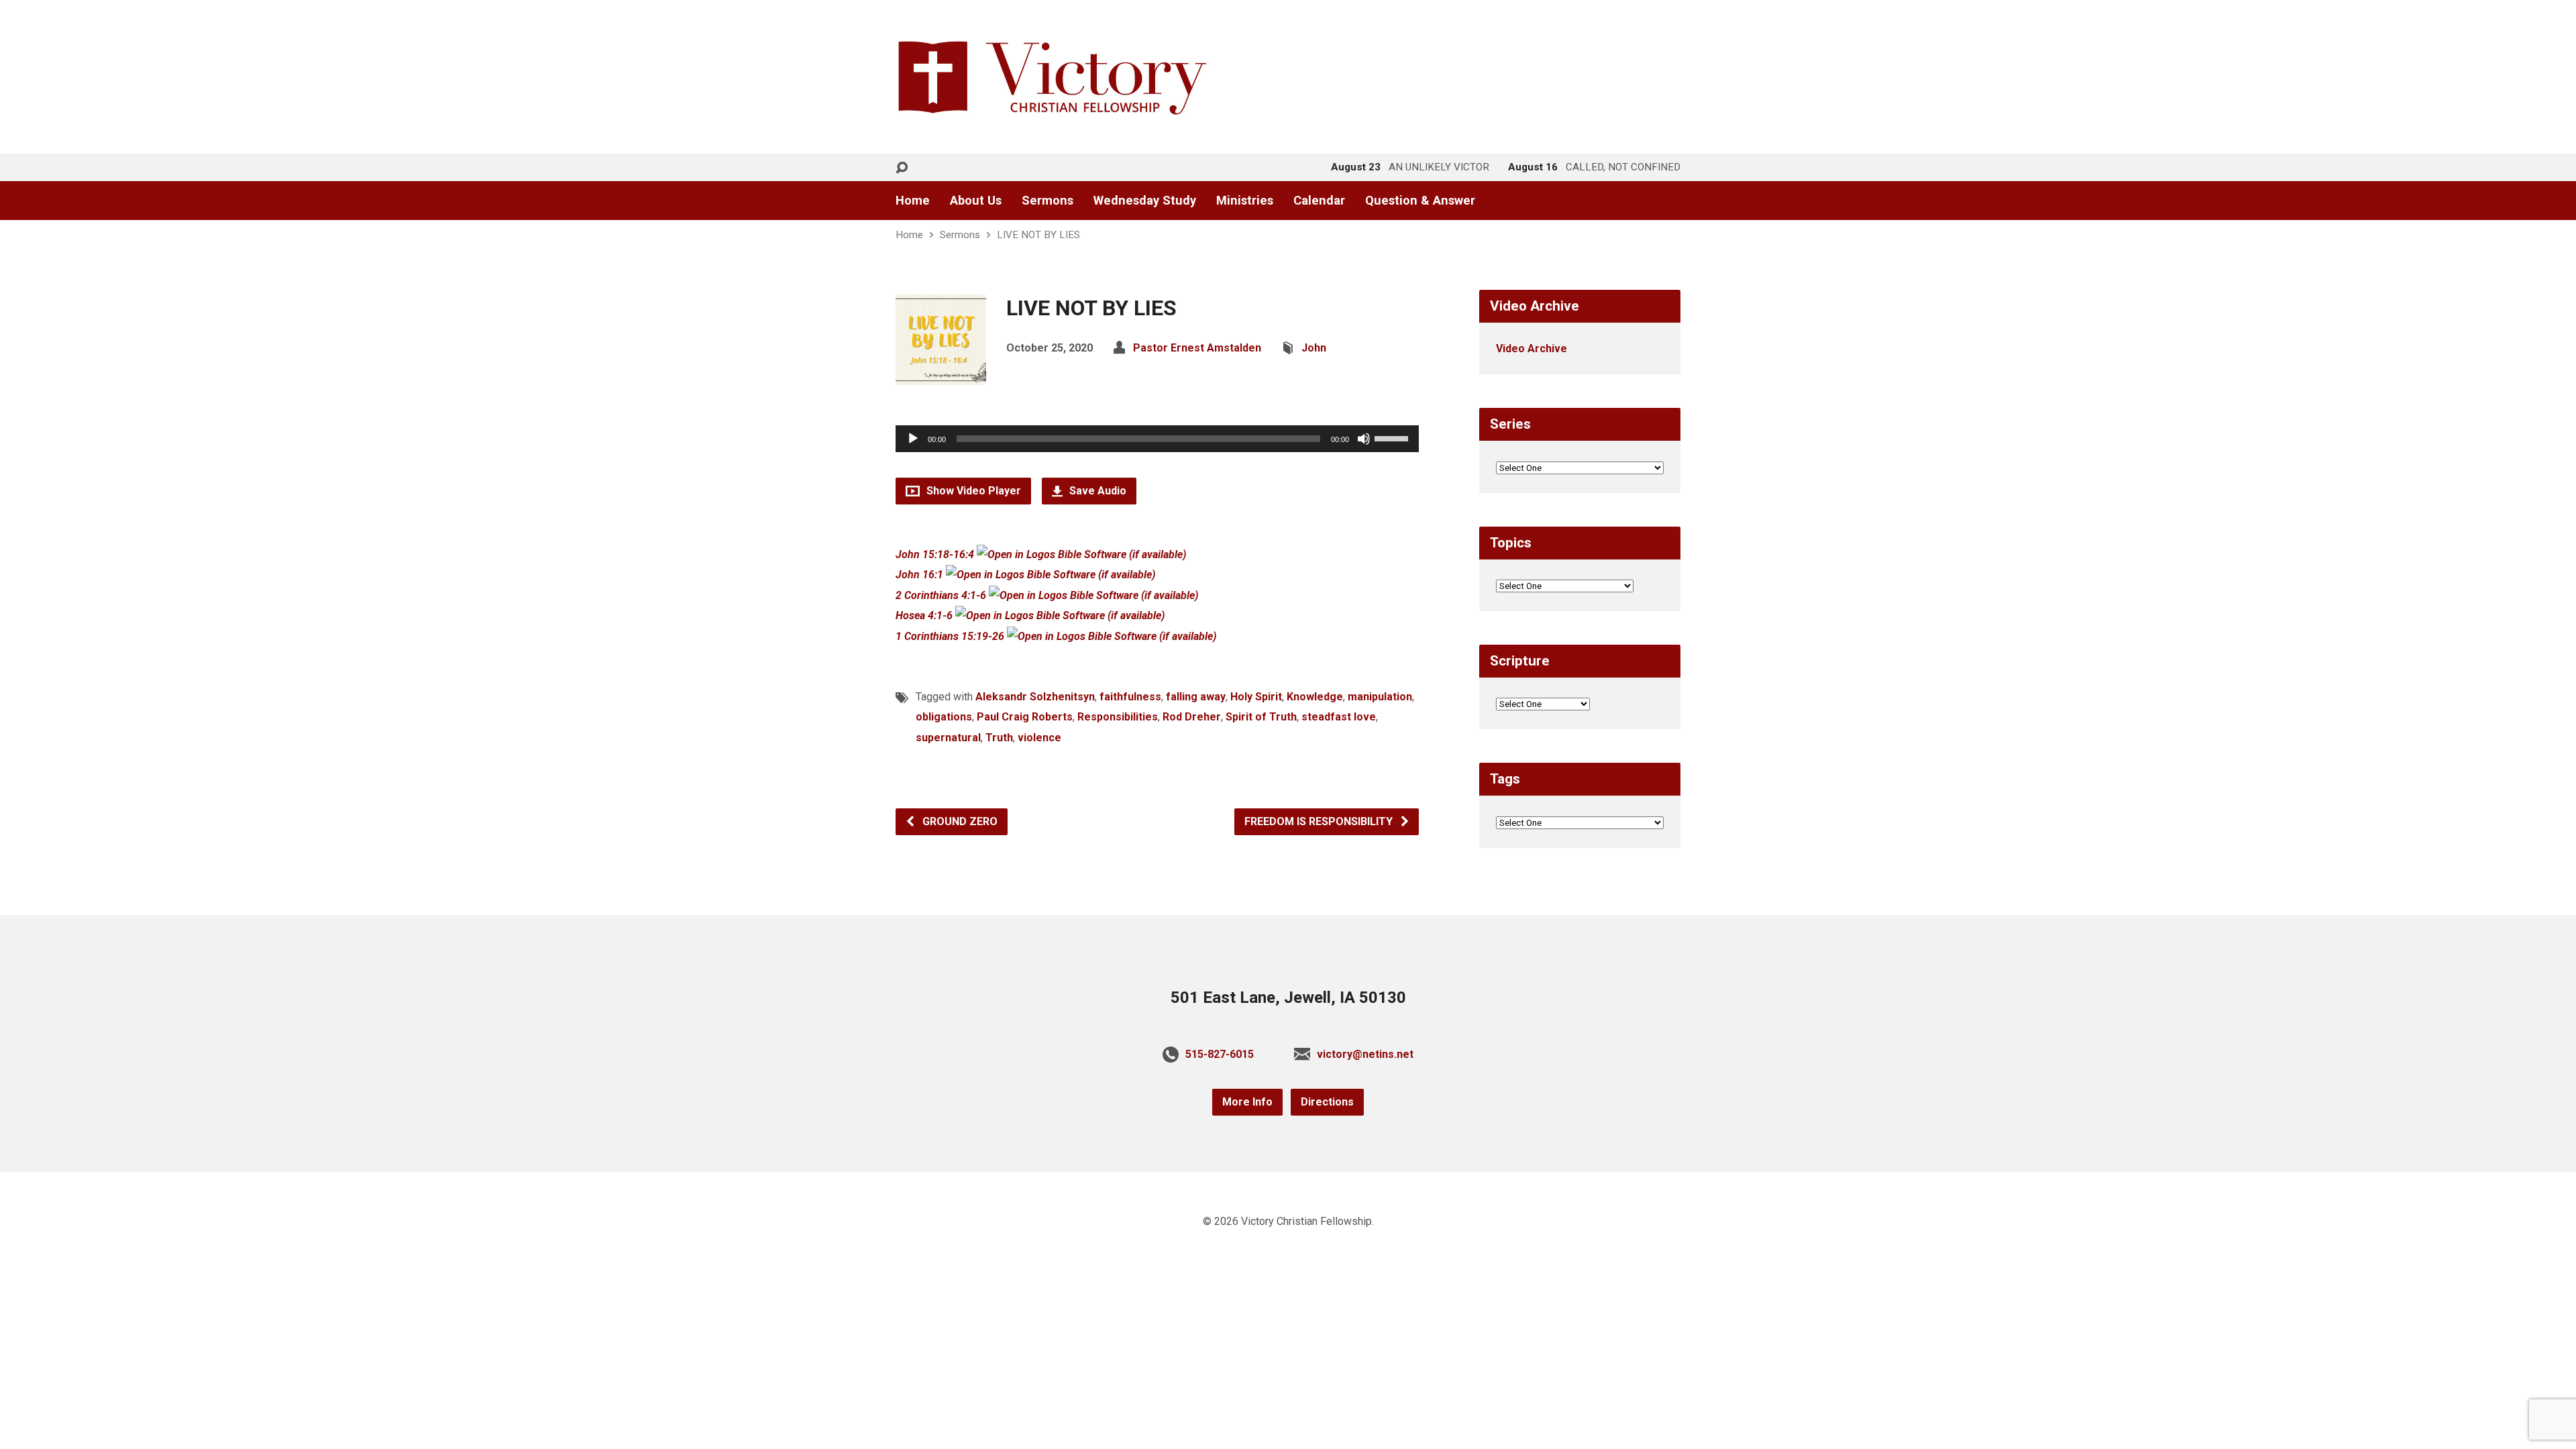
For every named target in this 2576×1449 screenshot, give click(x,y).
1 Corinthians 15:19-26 (950, 636)
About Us (976, 201)
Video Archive (1532, 348)
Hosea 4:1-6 (924, 615)
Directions (1327, 1102)
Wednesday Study (1145, 201)
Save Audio (1096, 491)
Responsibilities (1118, 717)
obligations (944, 717)
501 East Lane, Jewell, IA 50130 (1288, 998)
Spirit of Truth (1261, 717)
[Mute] (1364, 439)
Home (913, 201)
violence (1039, 738)
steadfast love (1339, 717)
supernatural (948, 738)
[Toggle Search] (902, 168)
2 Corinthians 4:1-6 (941, 595)
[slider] (1393, 437)
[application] (1157, 439)
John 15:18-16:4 (935, 554)
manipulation (1380, 697)
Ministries (1245, 201)
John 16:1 (919, 575)
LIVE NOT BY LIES (1038, 235)
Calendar (1319, 201)
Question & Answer (1420, 201)
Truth (999, 738)
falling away (1196, 697)
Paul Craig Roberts (1025, 717)
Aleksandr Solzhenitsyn (1035, 697)
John (1314, 348)
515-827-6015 (1220, 1054)
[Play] (913, 439)
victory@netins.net (1365, 1054)
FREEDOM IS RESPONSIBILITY (1320, 821)
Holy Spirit (1256, 697)
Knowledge (1315, 697)
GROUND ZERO (959, 821)
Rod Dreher (1192, 717)
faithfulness (1130, 697)
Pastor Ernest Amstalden (1197, 348)
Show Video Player (972, 491)
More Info (1247, 1102)
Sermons (1048, 201)
